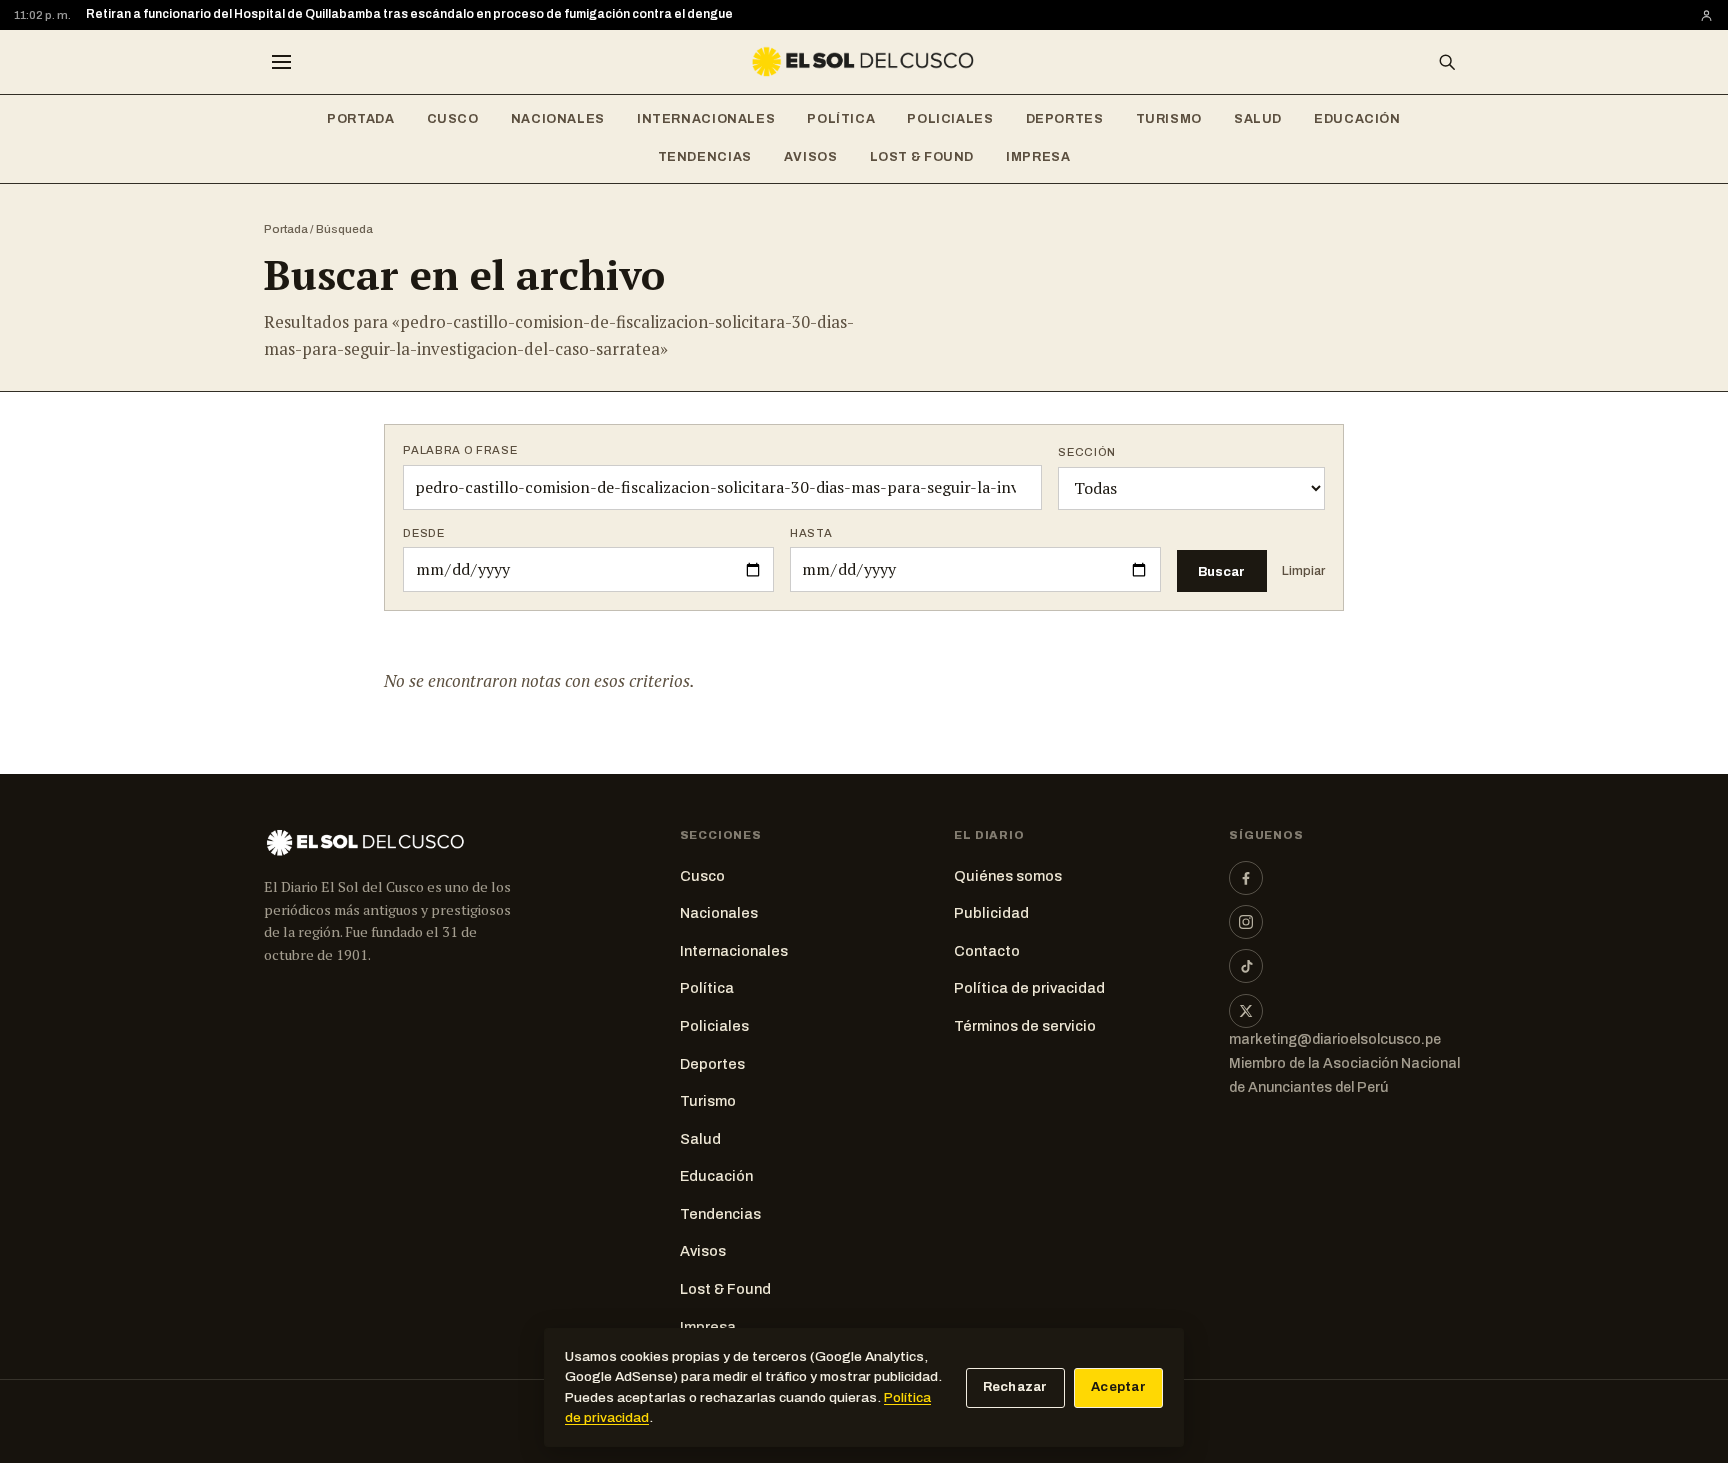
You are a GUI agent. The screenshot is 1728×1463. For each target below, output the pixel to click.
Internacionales (706, 119)
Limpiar (1303, 571)
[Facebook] (1246, 878)
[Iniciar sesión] (1706, 15)
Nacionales (558, 119)
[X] (1246, 1011)
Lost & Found (922, 157)
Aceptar (1118, 1387)
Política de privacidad (1029, 988)
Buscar (1221, 571)
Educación (1357, 119)
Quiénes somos (1008, 876)
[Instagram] (1246, 922)
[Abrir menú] (281, 62)
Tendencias (705, 157)
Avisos (811, 157)
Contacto (987, 951)
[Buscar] (1447, 62)
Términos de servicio (1025, 1026)
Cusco (453, 119)
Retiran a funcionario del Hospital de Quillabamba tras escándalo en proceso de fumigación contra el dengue (409, 14)
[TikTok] (1246, 966)
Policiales (950, 119)
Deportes (1065, 119)
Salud (1258, 119)
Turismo (1169, 119)
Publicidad (991, 913)
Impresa (1038, 157)
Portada (360, 119)
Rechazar (1015, 1387)
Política (841, 119)
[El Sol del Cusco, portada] (864, 62)
